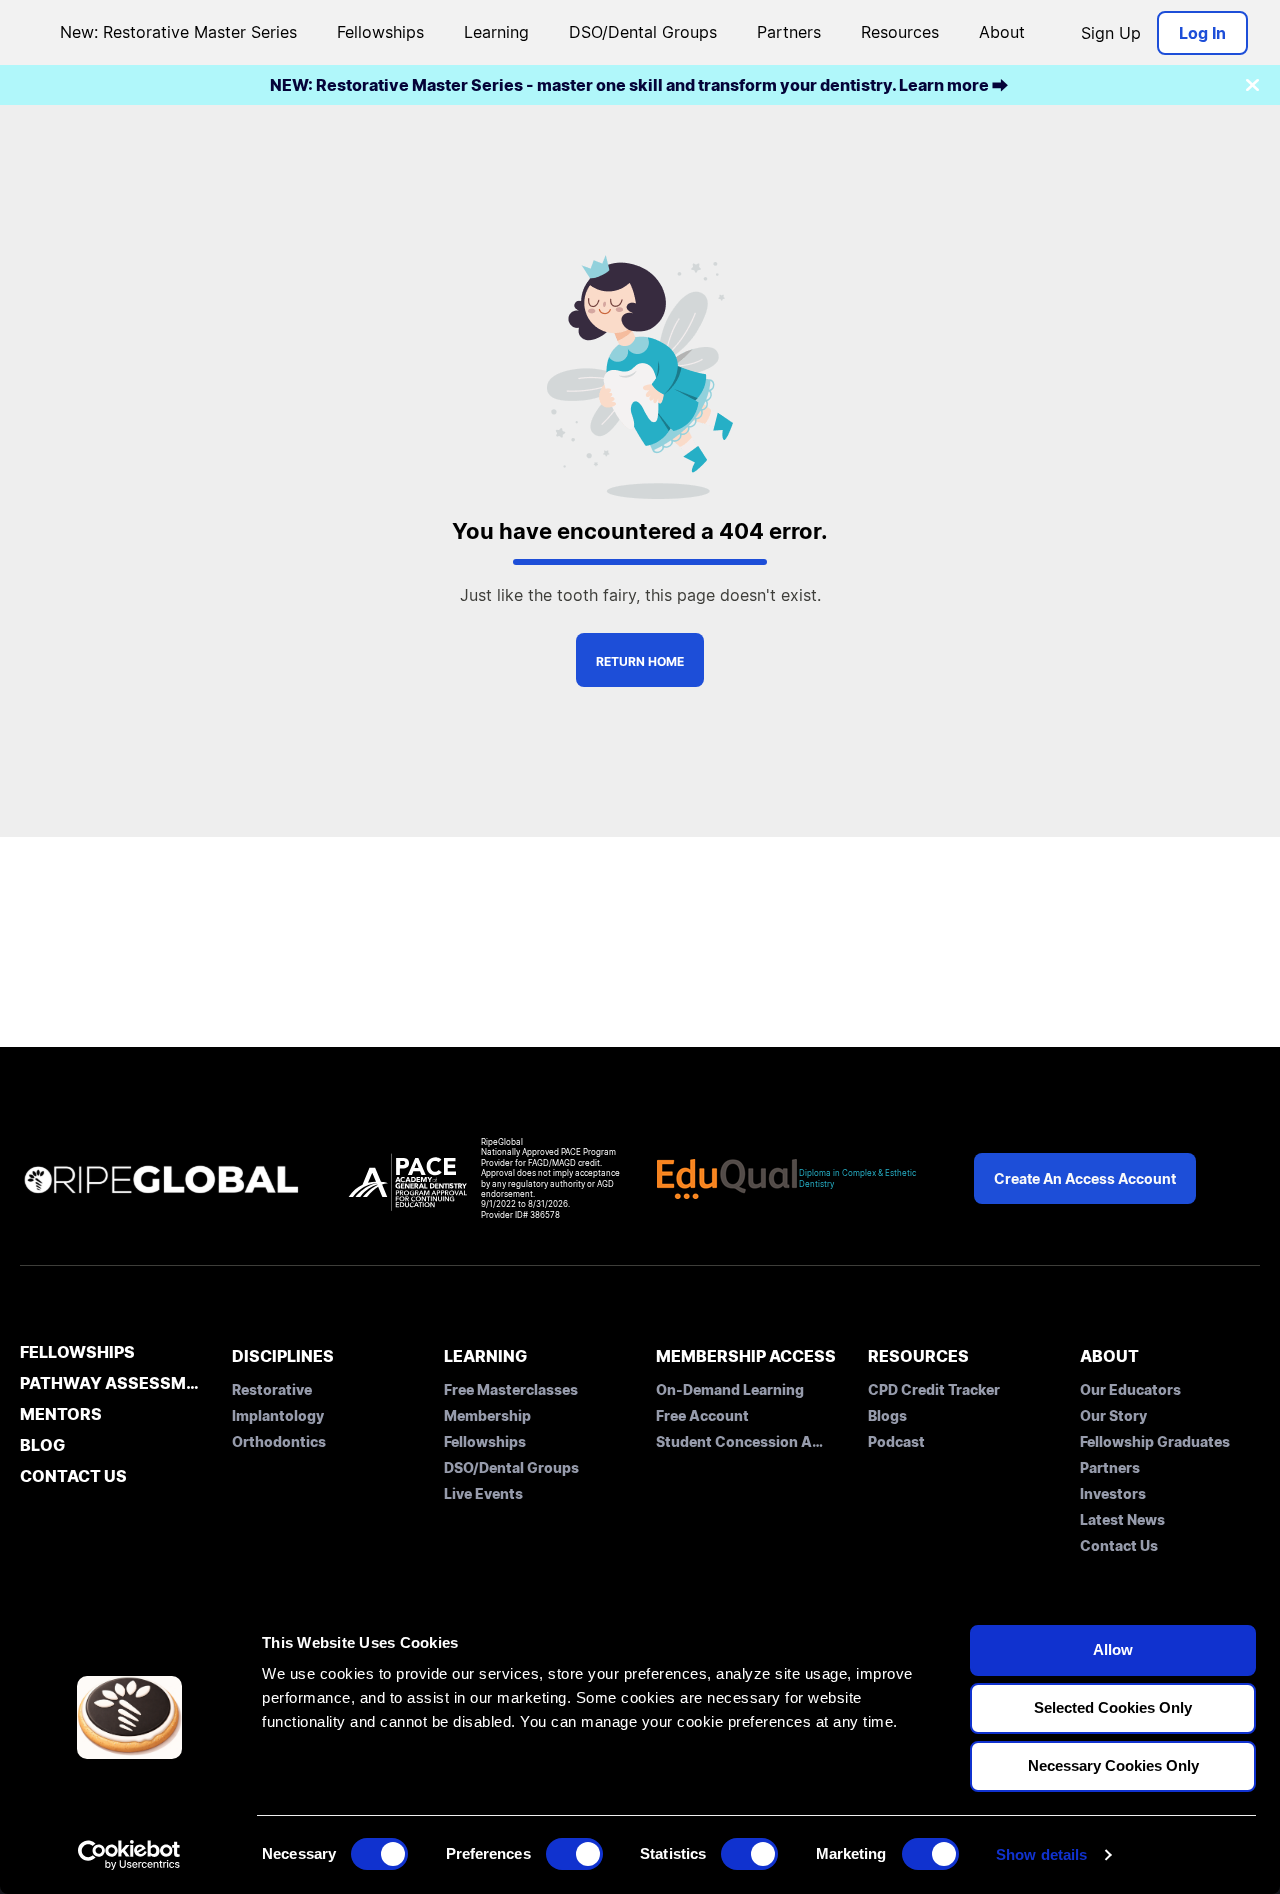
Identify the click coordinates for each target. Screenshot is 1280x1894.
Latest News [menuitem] (1122, 1519)
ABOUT (1109, 1356)
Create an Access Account (1085, 1178)
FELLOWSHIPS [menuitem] (77, 1353)
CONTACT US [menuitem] (73, 1477)
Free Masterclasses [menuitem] (511, 1389)
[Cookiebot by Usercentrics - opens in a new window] (129, 1855)
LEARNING (485, 1356)
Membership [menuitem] (487, 1415)
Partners (789, 32)
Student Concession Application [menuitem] (741, 1441)
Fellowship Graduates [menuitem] (1155, 1441)
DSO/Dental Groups (643, 32)
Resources (900, 32)
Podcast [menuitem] (896, 1441)
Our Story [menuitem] (1113, 1415)
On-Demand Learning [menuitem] (730, 1389)
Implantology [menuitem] (278, 1415)
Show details (1041, 1854)
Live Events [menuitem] (483, 1493)
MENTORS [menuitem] (61, 1415)
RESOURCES (918, 1356)
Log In (1202, 33)
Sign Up (1111, 33)
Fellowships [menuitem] (485, 1441)
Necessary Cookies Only (1113, 1765)
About (1002, 32)
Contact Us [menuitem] (1119, 1545)
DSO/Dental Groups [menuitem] (511, 1467)
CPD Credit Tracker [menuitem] (934, 1389)
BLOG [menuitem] (42, 1446)
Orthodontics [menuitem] (279, 1441)
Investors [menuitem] (1113, 1493)
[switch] (574, 1854)
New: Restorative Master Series (178, 32)
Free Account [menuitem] (702, 1415)
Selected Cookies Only (1113, 1707)
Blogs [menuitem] (887, 1415)
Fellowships (380, 32)
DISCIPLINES (283, 1356)
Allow (1113, 1649)
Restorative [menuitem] (272, 1389)
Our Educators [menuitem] (1130, 1389)
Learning (496, 32)
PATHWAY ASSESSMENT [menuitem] (110, 1384)
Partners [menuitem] (1110, 1467)
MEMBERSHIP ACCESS (746, 1356)
